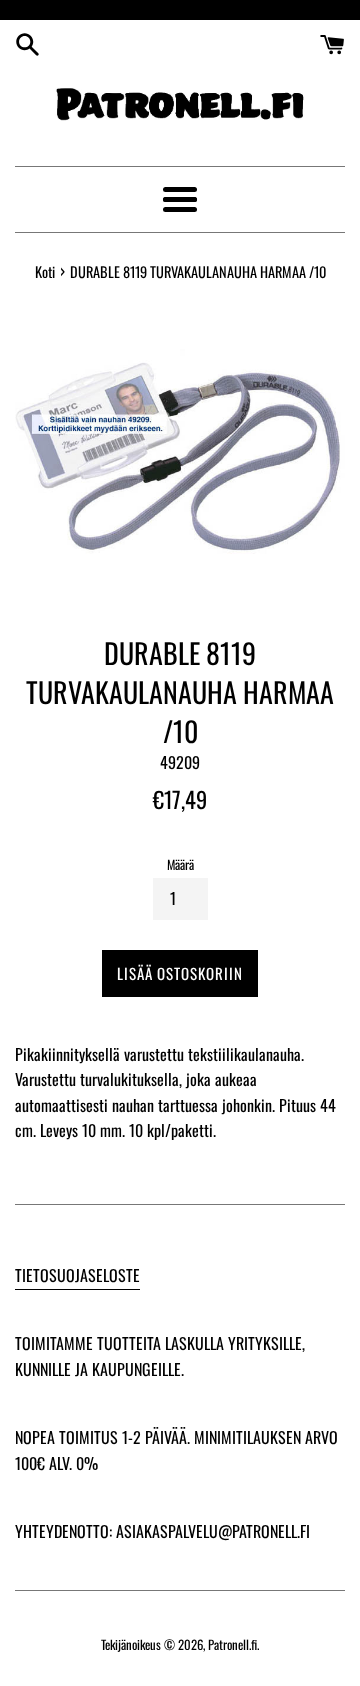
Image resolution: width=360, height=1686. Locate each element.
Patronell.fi (232, 1644)
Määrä (180, 864)
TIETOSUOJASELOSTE (77, 1275)
